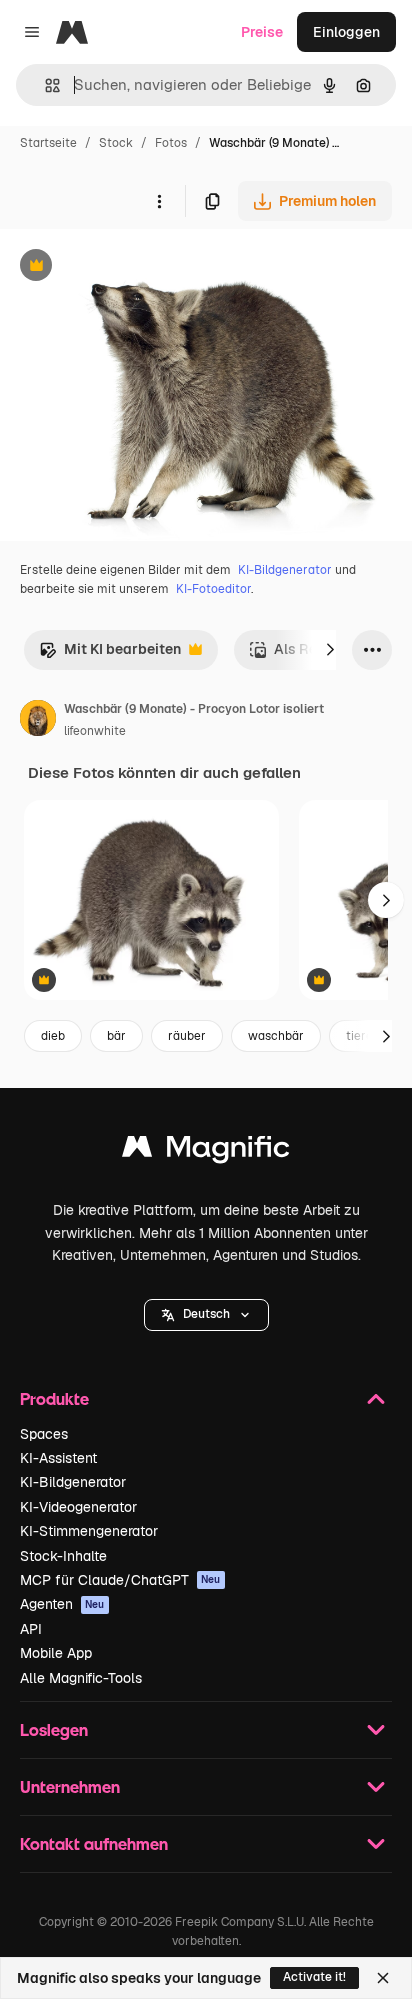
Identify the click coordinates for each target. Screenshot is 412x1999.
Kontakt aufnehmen (94, 1843)
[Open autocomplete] (44, 85)
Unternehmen (70, 1786)
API (31, 1629)
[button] (206, 1315)
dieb (53, 1036)
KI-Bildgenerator (285, 570)
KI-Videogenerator (78, 1507)
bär (116, 1036)
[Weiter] (330, 650)
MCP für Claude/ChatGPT (120, 1580)
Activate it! (314, 1977)
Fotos (171, 143)
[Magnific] (206, 1151)
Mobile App (56, 1653)
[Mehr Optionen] (159, 201)
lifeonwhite (95, 731)
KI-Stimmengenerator (89, 1531)
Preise (262, 32)
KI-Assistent (58, 1458)
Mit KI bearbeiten (110, 654)
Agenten (62, 1604)
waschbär (276, 1036)
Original (128, 267)
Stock (116, 143)
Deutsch (206, 1314)
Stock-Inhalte (63, 1556)
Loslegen (54, 1729)
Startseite (48, 143)
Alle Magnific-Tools (81, 1678)
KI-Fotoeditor (213, 589)
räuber (187, 1036)
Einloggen (346, 32)
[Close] (383, 1978)
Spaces (44, 1434)
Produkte (54, 1398)
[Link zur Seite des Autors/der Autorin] (38, 721)
